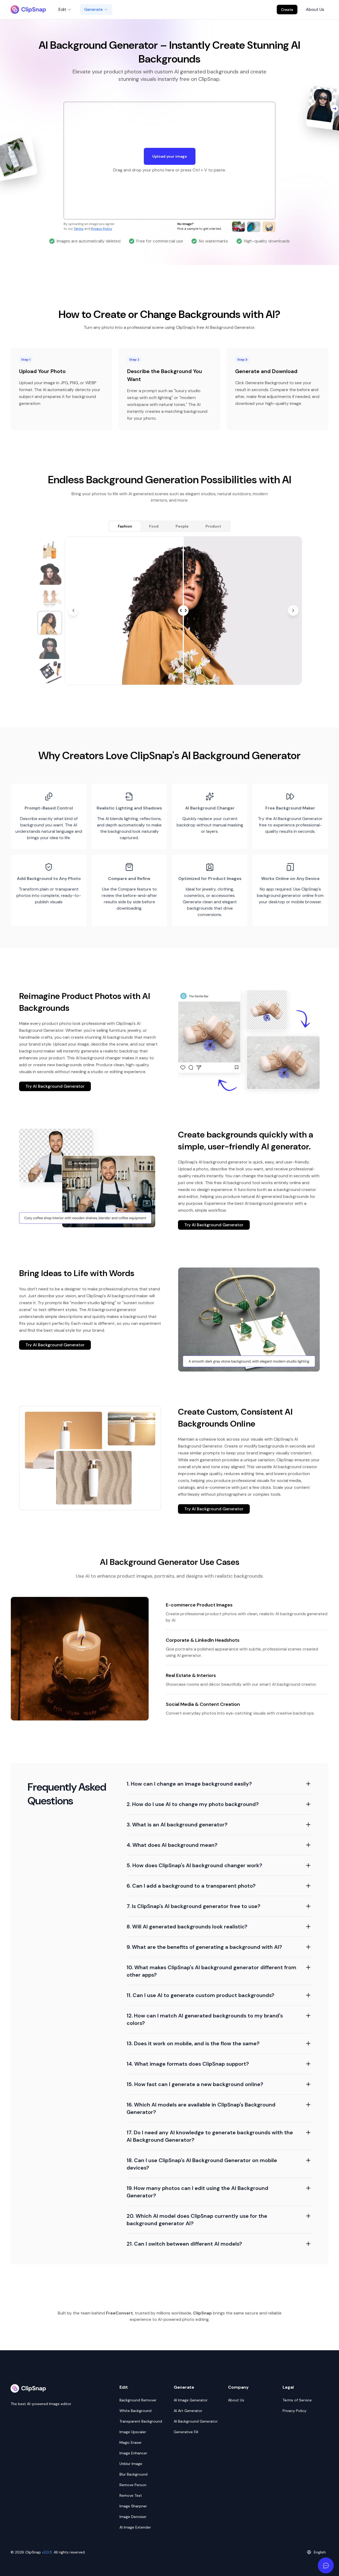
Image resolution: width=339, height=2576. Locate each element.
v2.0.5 (47, 2552)
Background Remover (138, 2400)
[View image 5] (50, 648)
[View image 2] (50, 573)
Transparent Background (141, 2421)
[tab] (125, 526)
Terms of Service (297, 2400)
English (320, 2552)
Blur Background (133, 2474)
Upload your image (170, 156)
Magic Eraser (131, 2442)
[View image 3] (50, 598)
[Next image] (293, 610)
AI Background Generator (196, 2421)
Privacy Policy (101, 229)
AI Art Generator (188, 2411)
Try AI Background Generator (55, 1086)
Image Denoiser (133, 2517)
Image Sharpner (133, 2506)
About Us (315, 9)
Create (287, 10)
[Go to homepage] (28, 10)
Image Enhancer (133, 2453)
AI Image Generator (191, 2400)
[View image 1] (50, 549)
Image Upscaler (133, 2432)
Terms (79, 229)
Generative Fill (186, 2432)
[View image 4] (50, 623)
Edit (62, 9)
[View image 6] (50, 672)
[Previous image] (73, 610)
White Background (135, 2411)
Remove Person (133, 2485)
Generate (93, 9)
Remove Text (131, 2495)
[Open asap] (326, 2565)
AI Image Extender (135, 2527)
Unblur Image (131, 2464)
